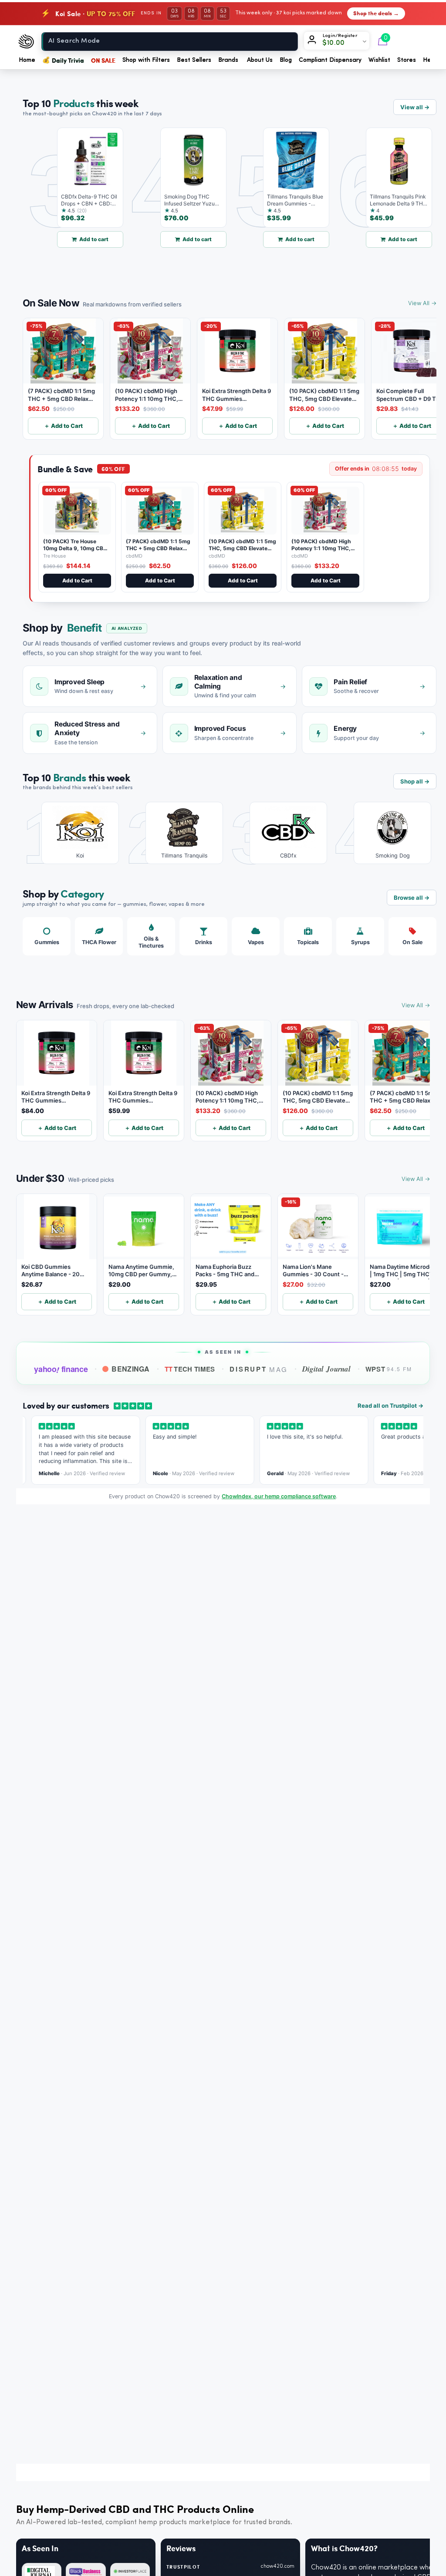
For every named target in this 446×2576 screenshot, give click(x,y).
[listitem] (74, 833)
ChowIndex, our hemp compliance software (279, 1496)
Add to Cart (77, 580)
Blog (286, 60)
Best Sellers (194, 60)
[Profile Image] (314, 41)
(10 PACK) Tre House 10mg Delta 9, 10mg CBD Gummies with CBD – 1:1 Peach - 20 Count (75, 552)
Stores (407, 60)
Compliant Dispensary (330, 60)
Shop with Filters (146, 60)
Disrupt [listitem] (258, 1369)
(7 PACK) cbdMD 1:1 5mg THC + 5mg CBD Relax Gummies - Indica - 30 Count (158, 552)
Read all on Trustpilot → (390, 1406)
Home (27, 60)
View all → (415, 107)
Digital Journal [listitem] (326, 1369)
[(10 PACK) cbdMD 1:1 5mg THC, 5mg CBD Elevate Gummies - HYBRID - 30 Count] (243, 511)
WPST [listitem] (389, 1369)
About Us (260, 60)
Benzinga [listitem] (131, 1369)
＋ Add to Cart (63, 426)
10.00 (336, 43)
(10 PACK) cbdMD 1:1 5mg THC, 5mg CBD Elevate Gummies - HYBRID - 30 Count (242, 552)
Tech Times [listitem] (190, 1369)
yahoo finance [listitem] (61, 1369)
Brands (228, 60)
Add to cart (70, 239)
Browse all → (412, 898)
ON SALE (103, 60)
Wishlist (379, 60)
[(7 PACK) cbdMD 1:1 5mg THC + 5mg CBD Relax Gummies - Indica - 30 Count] (160, 511)
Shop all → (415, 781)
